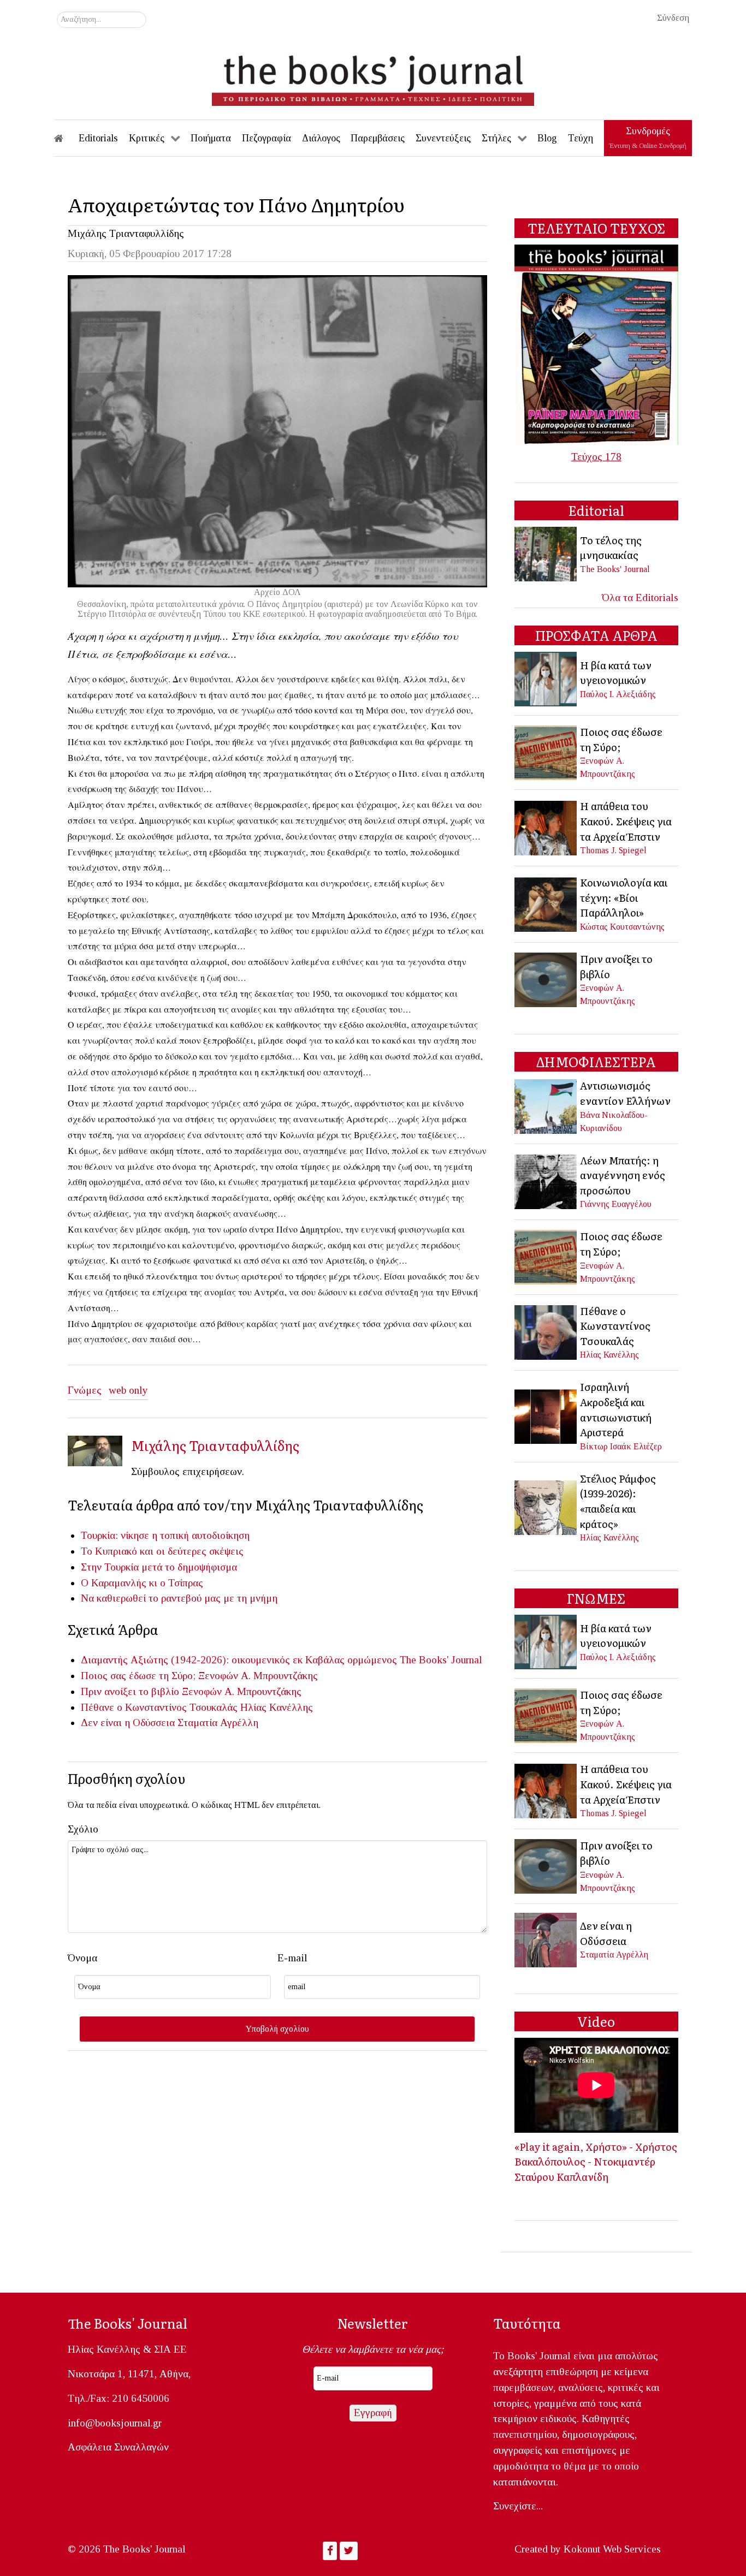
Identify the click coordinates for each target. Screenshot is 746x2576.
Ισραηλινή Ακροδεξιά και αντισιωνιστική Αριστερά (616, 1409)
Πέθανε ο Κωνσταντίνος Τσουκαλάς (159, 1707)
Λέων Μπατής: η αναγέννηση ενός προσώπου (623, 1175)
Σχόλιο (83, 1829)
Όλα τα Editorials (640, 597)
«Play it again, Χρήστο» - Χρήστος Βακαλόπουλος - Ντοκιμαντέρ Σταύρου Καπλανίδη (596, 2161)
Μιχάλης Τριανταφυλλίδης (126, 233)
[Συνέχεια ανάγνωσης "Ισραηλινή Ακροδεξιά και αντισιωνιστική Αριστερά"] (546, 1415)
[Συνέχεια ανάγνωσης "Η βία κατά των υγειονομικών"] (546, 678)
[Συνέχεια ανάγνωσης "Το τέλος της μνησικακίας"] (546, 553)
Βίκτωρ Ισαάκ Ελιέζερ (621, 1446)
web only (128, 1390)
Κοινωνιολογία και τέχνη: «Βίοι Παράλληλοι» (624, 897)
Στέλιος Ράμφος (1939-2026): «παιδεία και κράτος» (618, 1501)
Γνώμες (85, 1390)
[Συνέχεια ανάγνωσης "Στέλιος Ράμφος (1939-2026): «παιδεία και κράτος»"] (546, 1506)
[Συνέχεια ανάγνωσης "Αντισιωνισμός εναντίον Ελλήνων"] (546, 1105)
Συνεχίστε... (518, 2506)
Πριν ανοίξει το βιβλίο (130, 1691)
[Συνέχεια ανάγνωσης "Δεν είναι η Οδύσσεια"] (546, 1939)
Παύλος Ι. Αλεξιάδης (618, 694)
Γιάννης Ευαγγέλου (616, 1204)
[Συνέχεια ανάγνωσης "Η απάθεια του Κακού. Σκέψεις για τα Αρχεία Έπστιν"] (546, 827)
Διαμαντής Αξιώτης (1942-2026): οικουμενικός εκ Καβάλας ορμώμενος (239, 1660)
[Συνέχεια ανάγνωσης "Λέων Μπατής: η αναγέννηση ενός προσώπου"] (546, 1180)
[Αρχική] (66, 138)
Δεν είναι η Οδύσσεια (128, 1723)
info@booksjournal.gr (115, 2423)
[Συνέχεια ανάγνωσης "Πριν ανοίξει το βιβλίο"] (546, 978)
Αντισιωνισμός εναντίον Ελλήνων (625, 1093)
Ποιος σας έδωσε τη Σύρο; (138, 1676)
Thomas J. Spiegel (613, 850)
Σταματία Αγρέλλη (218, 1723)
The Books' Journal (441, 1660)
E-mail (292, 1958)
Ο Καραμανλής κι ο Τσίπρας (142, 1583)
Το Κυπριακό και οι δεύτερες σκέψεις (162, 1551)
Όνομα (82, 1958)
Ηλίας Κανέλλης (277, 1707)
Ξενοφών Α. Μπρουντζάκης (258, 1676)
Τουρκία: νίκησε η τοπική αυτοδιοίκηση (165, 1535)
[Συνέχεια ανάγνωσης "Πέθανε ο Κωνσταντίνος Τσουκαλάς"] (546, 1331)
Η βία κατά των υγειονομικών (616, 673)
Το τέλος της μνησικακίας (611, 548)
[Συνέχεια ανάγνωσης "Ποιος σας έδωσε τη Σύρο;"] (546, 751)
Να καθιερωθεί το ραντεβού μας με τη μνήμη (179, 1598)
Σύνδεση (673, 18)
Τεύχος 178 (596, 457)
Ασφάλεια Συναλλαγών (118, 2447)
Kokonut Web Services (612, 2549)
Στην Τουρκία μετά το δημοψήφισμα (159, 1567)
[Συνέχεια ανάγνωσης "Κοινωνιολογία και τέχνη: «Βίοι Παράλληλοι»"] (546, 903)
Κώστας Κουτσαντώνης (622, 927)
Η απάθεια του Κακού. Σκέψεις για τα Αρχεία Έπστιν (626, 821)
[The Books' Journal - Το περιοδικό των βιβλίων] (373, 76)
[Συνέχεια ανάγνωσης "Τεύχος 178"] (596, 344)
